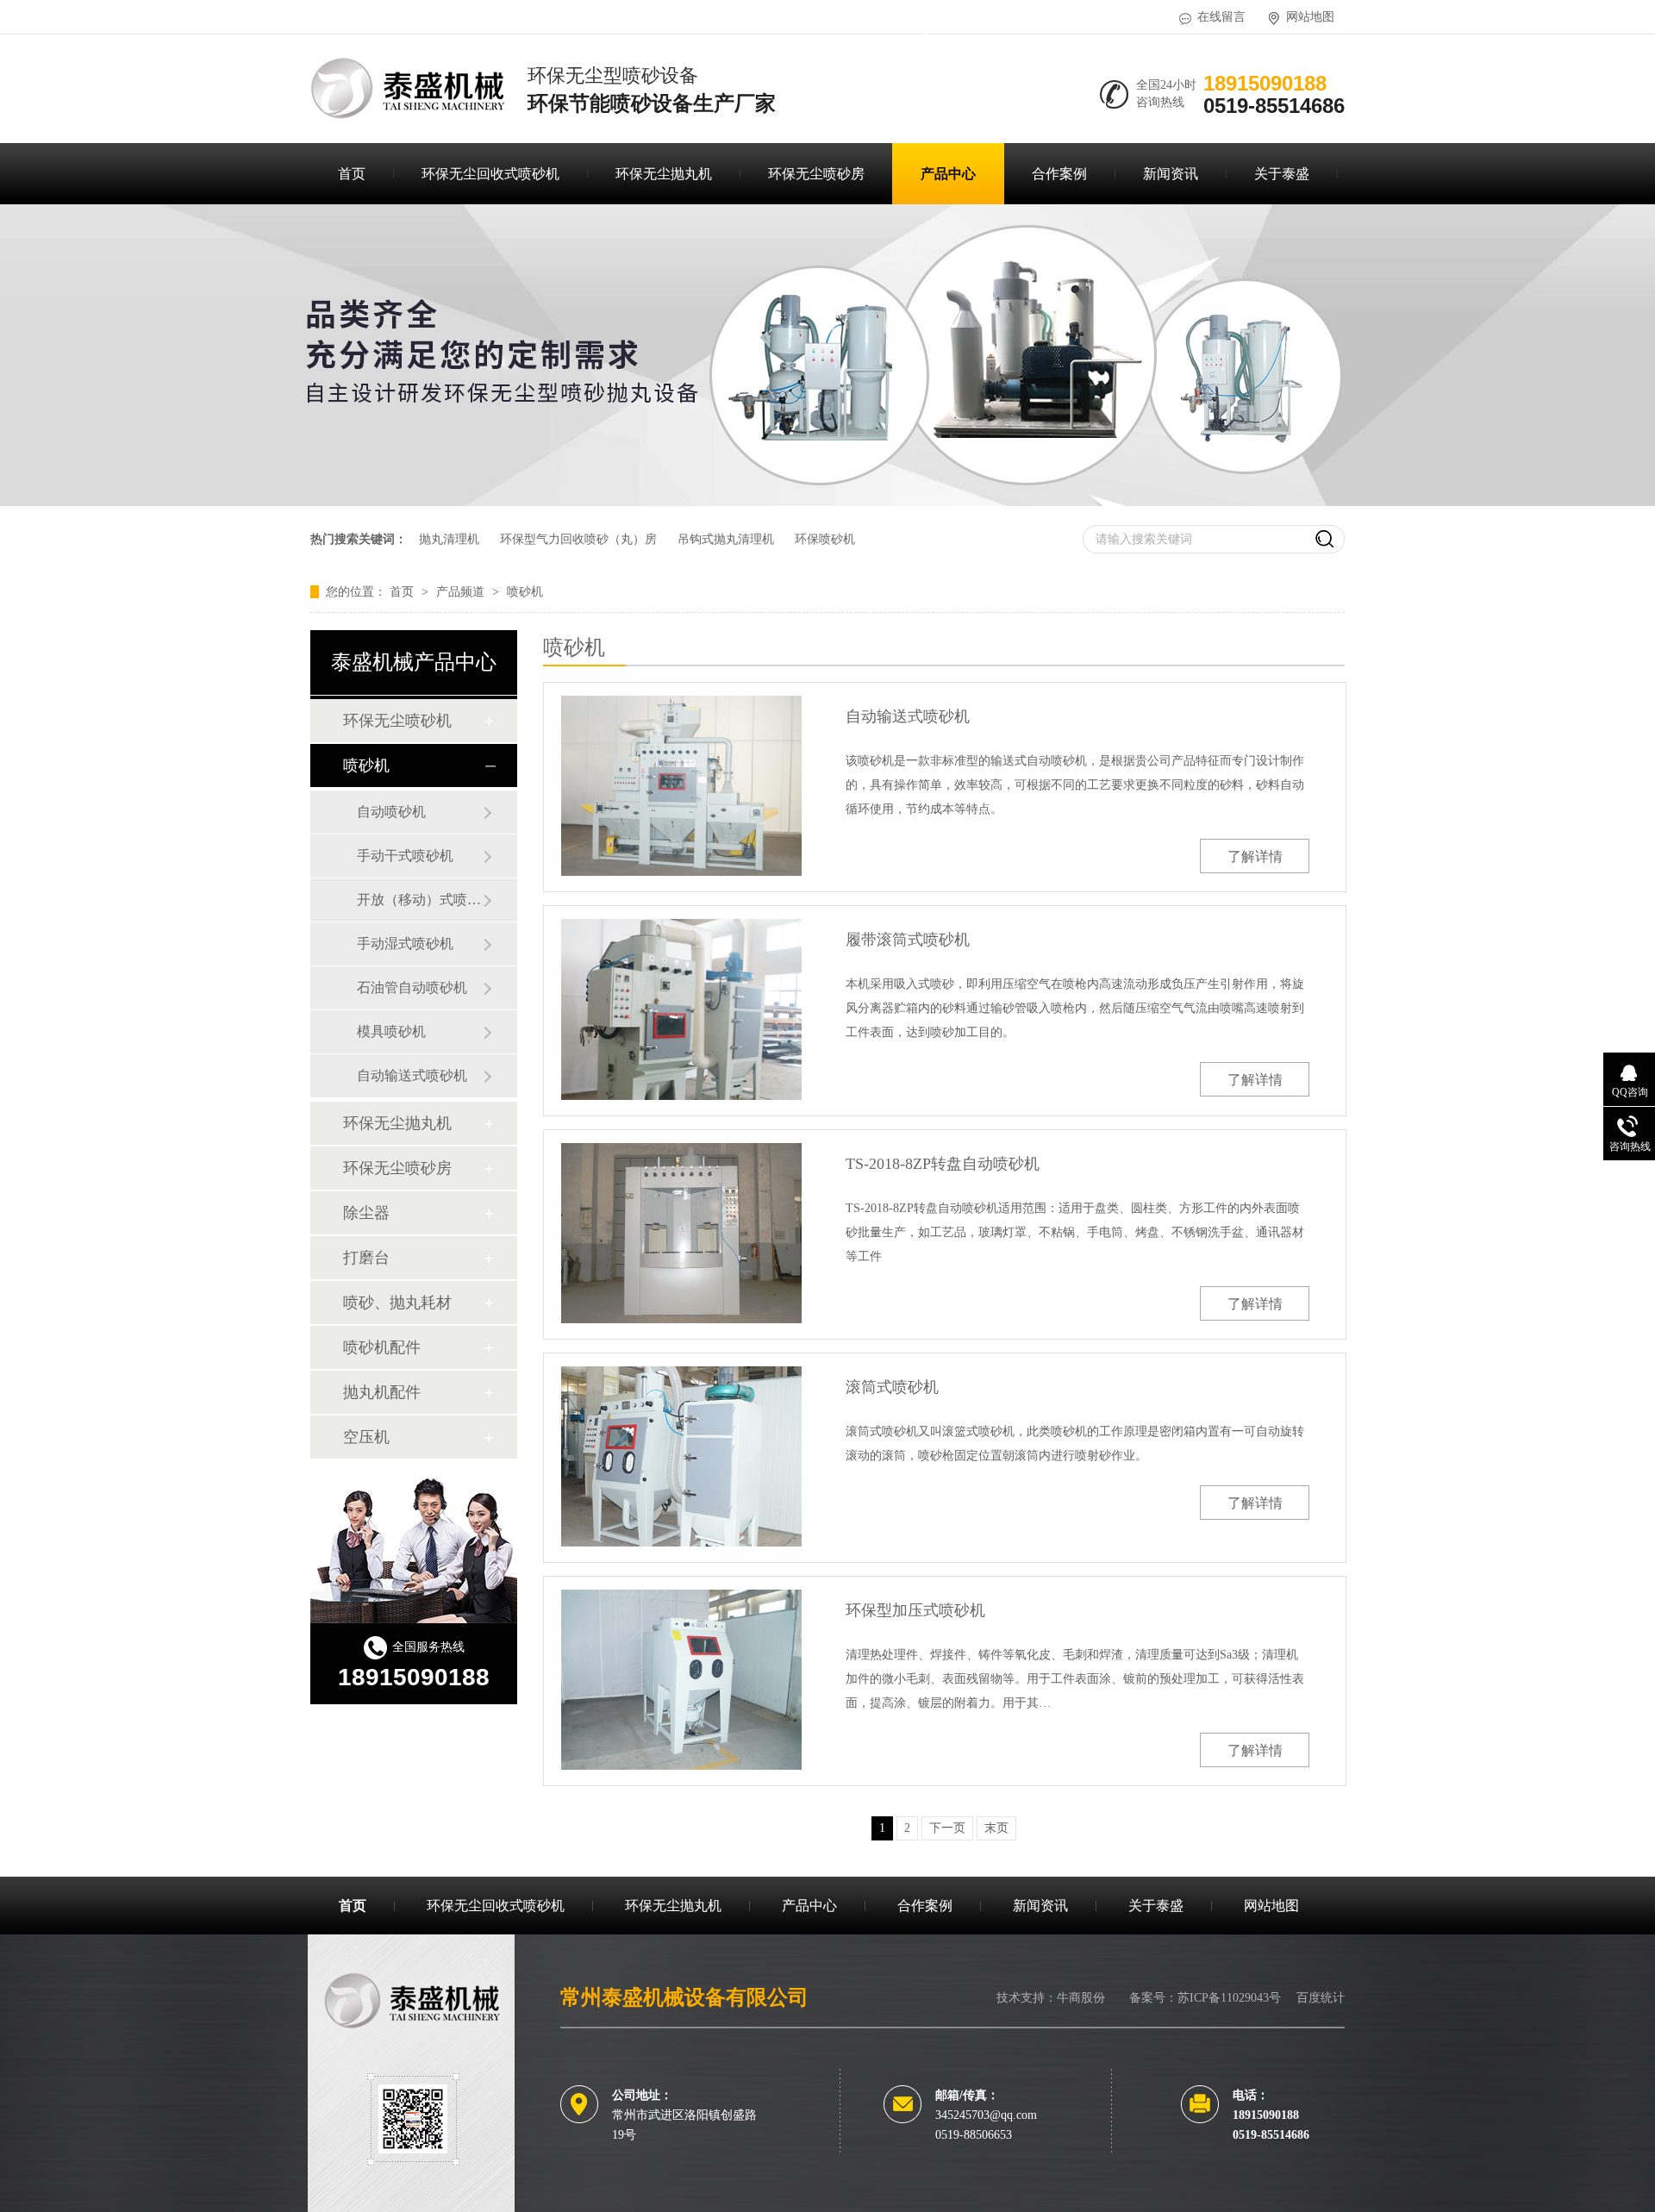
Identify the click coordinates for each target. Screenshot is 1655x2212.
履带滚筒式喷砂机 (908, 940)
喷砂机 (525, 592)
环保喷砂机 (825, 539)
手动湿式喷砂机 (405, 944)
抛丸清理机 (449, 539)
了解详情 (1255, 856)
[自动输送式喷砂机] (681, 786)
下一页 (947, 1828)
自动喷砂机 (391, 812)
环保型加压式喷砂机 (915, 1610)
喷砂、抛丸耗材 (397, 1303)
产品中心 (948, 174)
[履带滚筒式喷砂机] (681, 1009)
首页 (352, 174)
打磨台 (366, 1258)
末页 (996, 1828)
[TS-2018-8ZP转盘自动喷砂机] (681, 1233)
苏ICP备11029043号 (1229, 1998)
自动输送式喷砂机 (412, 1075)
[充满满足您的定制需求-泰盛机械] (827, 502)
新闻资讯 (1171, 174)
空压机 (366, 1437)
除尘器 (366, 1213)
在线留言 (1221, 17)
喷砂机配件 (382, 1347)
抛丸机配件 (382, 1392)
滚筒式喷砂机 (892, 1387)
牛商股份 (1081, 1998)
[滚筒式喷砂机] (681, 1456)
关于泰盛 (1282, 174)
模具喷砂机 (391, 1031)
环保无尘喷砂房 (816, 174)
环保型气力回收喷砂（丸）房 (578, 539)
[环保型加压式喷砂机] (681, 1680)
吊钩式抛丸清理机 (726, 539)
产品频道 (462, 592)
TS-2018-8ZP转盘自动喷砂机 (943, 1164)
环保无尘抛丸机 (664, 174)
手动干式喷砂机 (405, 856)
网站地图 (1310, 17)
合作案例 (1059, 174)
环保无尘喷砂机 (397, 721)
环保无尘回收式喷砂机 (490, 174)
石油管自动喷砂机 (412, 987)
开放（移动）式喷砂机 (420, 900)
